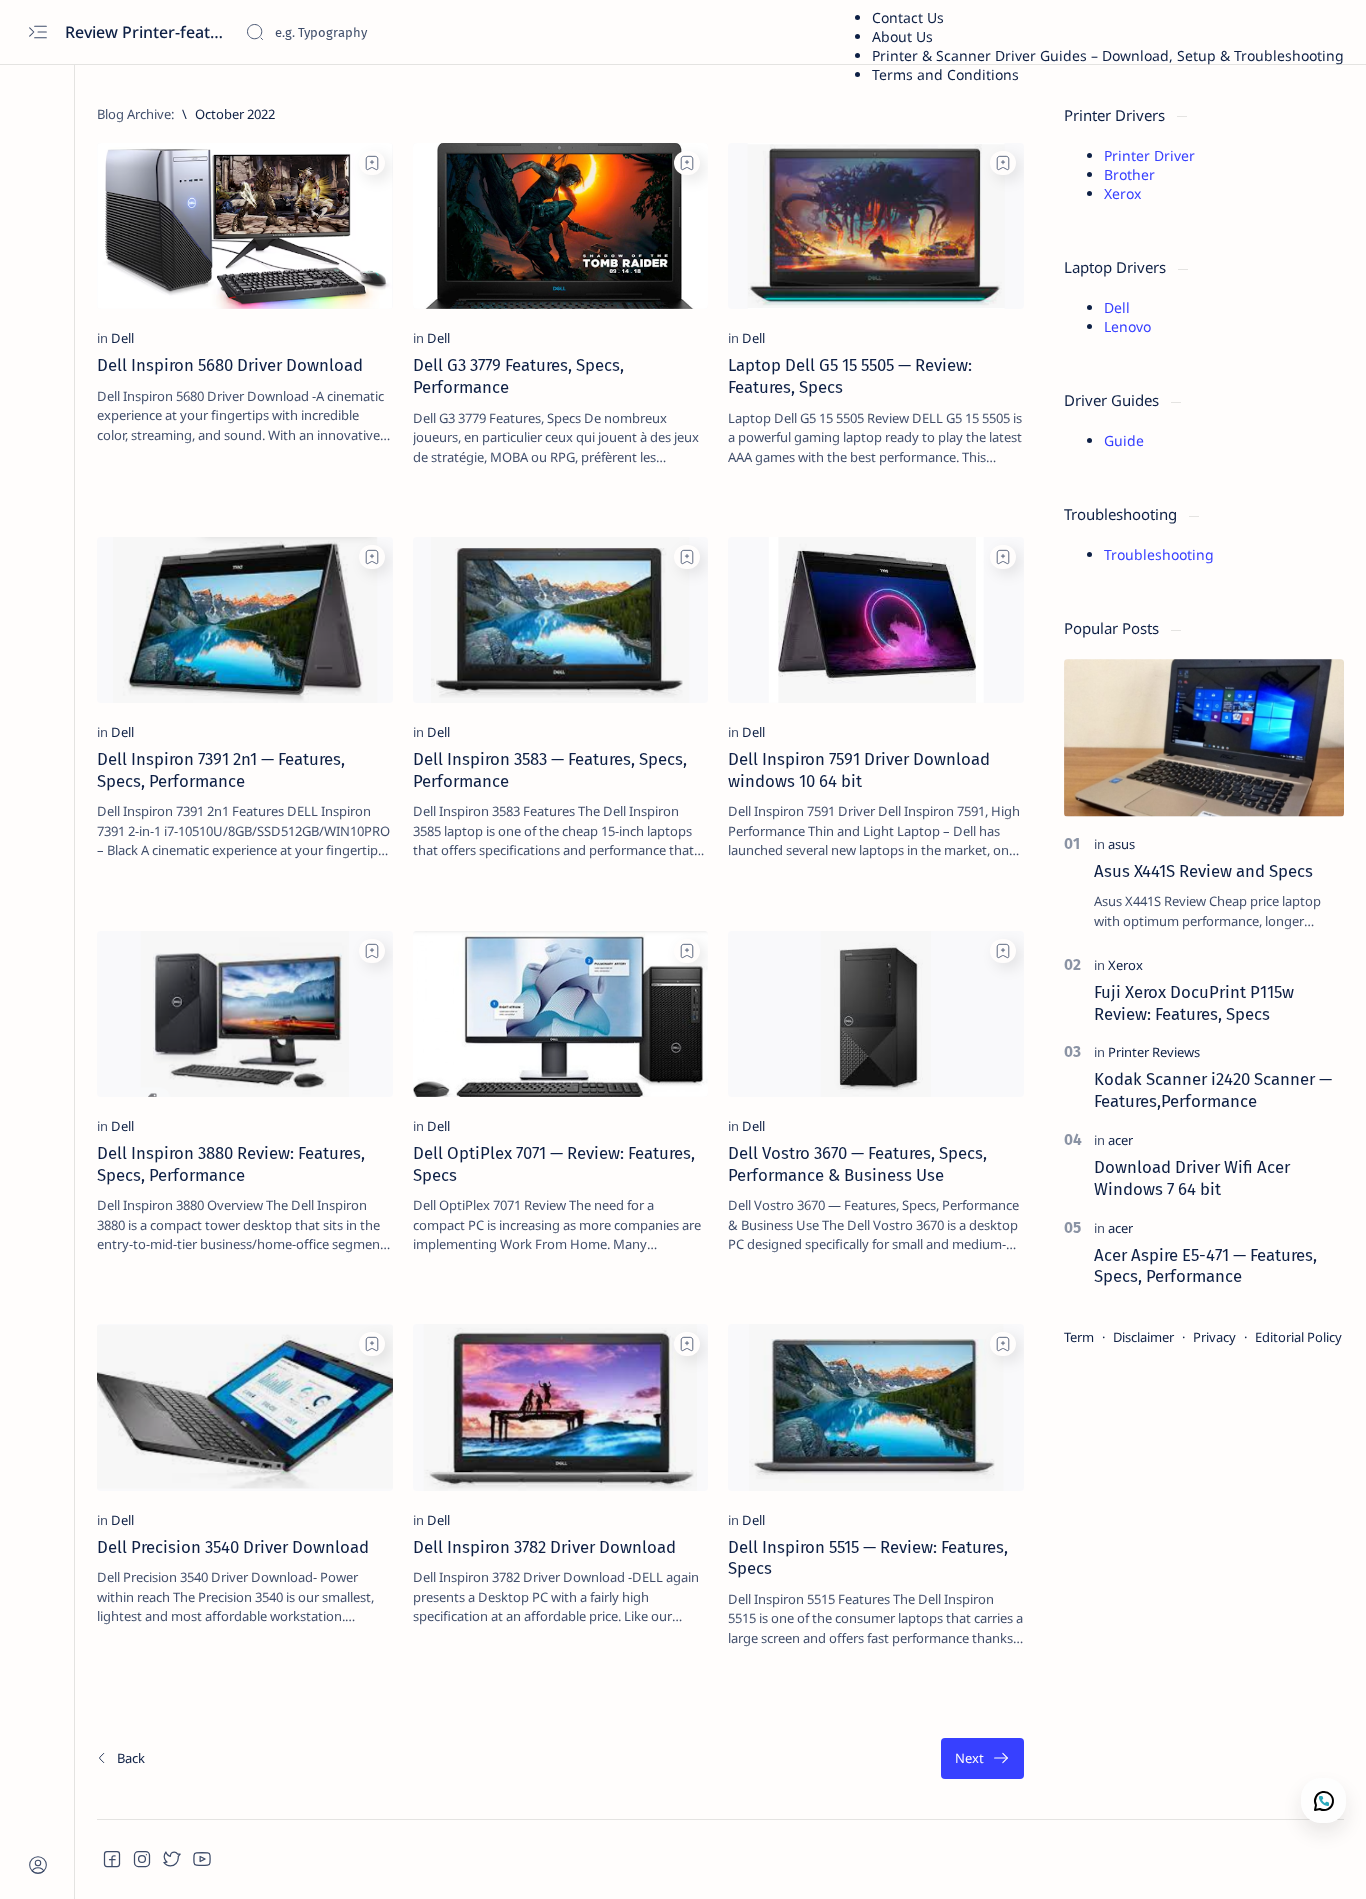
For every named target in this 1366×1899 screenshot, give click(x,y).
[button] (112, 1859)
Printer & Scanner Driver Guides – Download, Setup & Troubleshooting (1108, 55)
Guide (1124, 440)
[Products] (366, 488)
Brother (1129, 174)
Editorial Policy (1298, 1337)
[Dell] (122, 338)
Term (1079, 1337)
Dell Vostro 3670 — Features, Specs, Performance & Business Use (857, 1164)
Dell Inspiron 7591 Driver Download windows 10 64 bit (859, 770)
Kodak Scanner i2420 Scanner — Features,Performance (1213, 1090)
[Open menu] (37, 32)
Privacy (1214, 1337)
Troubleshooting (1159, 554)
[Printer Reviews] (1154, 1052)
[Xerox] (1125, 965)
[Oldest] (982, 1758)
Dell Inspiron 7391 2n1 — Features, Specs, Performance (221, 770)
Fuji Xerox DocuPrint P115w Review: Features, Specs (1194, 1003)
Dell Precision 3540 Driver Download (233, 1547)
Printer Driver (1149, 155)
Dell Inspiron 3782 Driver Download (544, 1547)
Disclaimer (1143, 1337)
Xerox (1122, 193)
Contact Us (908, 17)
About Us (902, 36)
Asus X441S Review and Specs (1203, 871)
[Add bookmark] (372, 163)
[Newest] (120, 1758)
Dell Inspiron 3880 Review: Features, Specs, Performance (231, 1164)
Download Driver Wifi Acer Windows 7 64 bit (1192, 1178)
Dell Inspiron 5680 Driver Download (230, 365)
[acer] (1120, 1140)
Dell (1117, 307)
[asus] (1121, 844)
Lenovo (1127, 326)
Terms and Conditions (945, 74)
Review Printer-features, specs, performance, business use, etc (147, 32)
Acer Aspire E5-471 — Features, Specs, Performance (1205, 1266)
